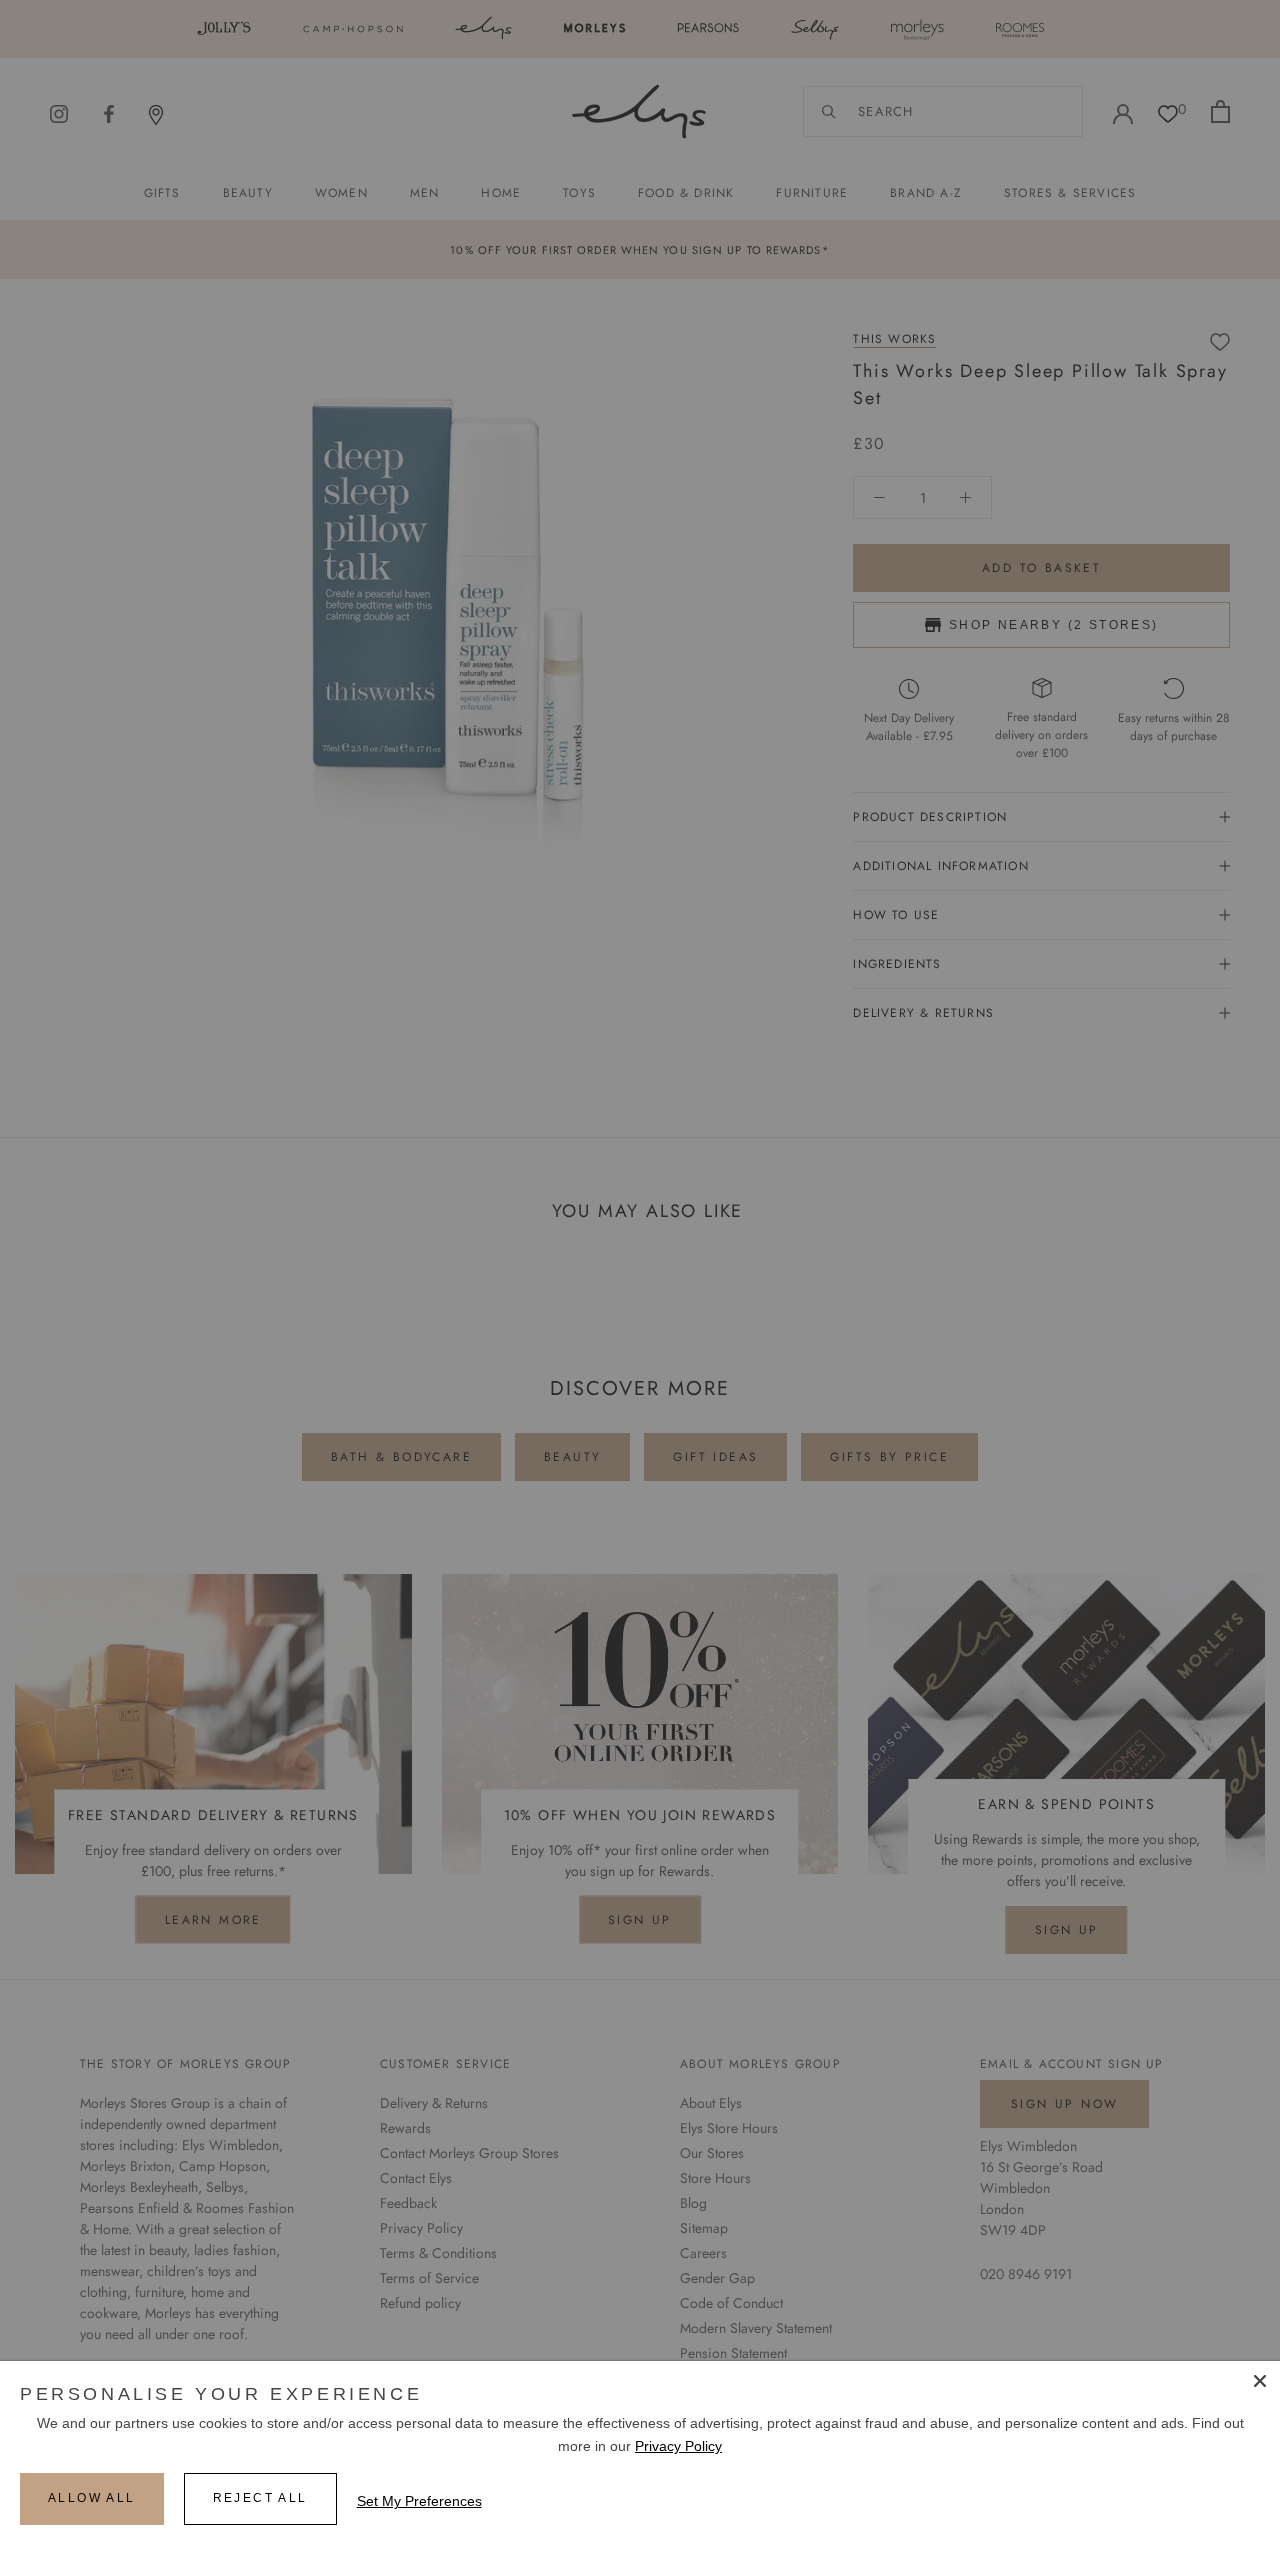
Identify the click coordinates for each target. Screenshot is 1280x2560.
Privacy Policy (678, 2446)
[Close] (1260, 2381)
